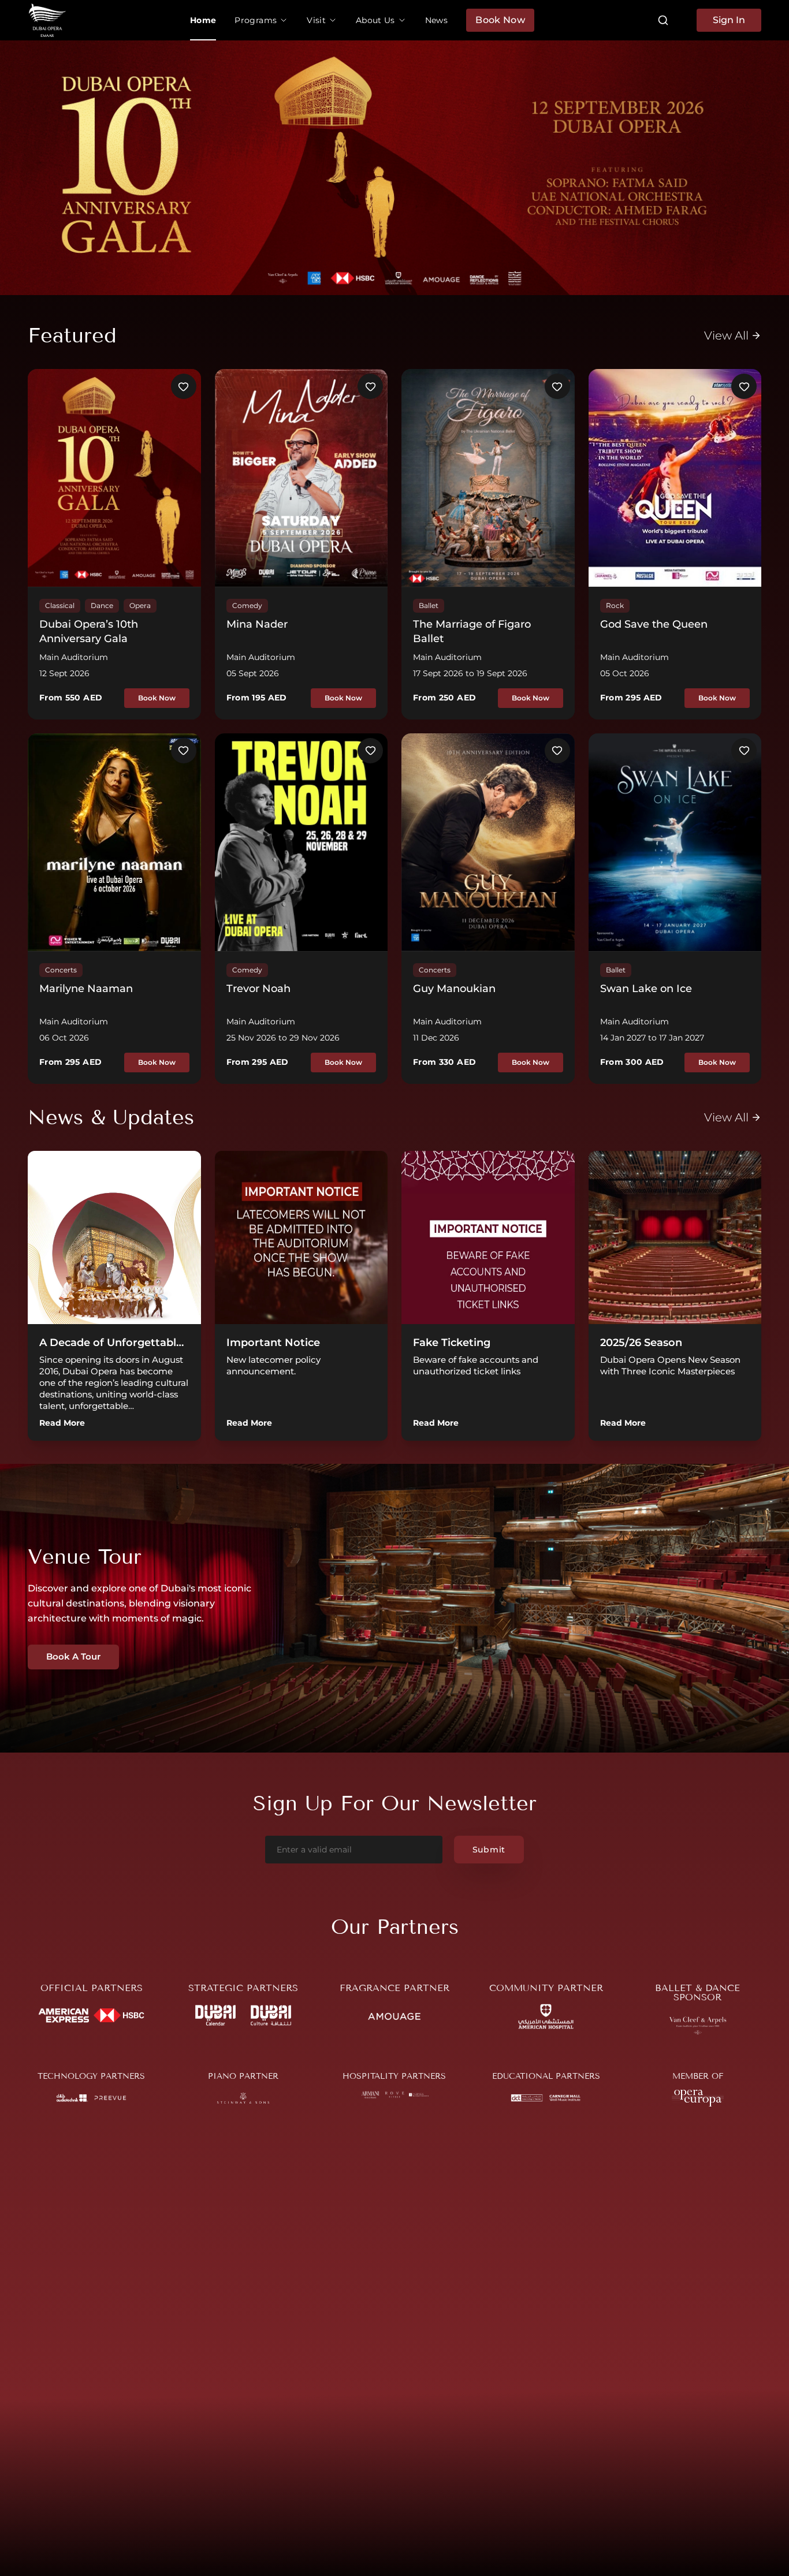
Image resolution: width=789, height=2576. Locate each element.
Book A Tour (73, 1656)
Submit (489, 1850)
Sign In (729, 20)
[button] (261, 20)
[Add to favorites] (184, 386)
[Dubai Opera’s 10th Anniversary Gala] (394, 168)
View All (726, 335)
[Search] (663, 20)
